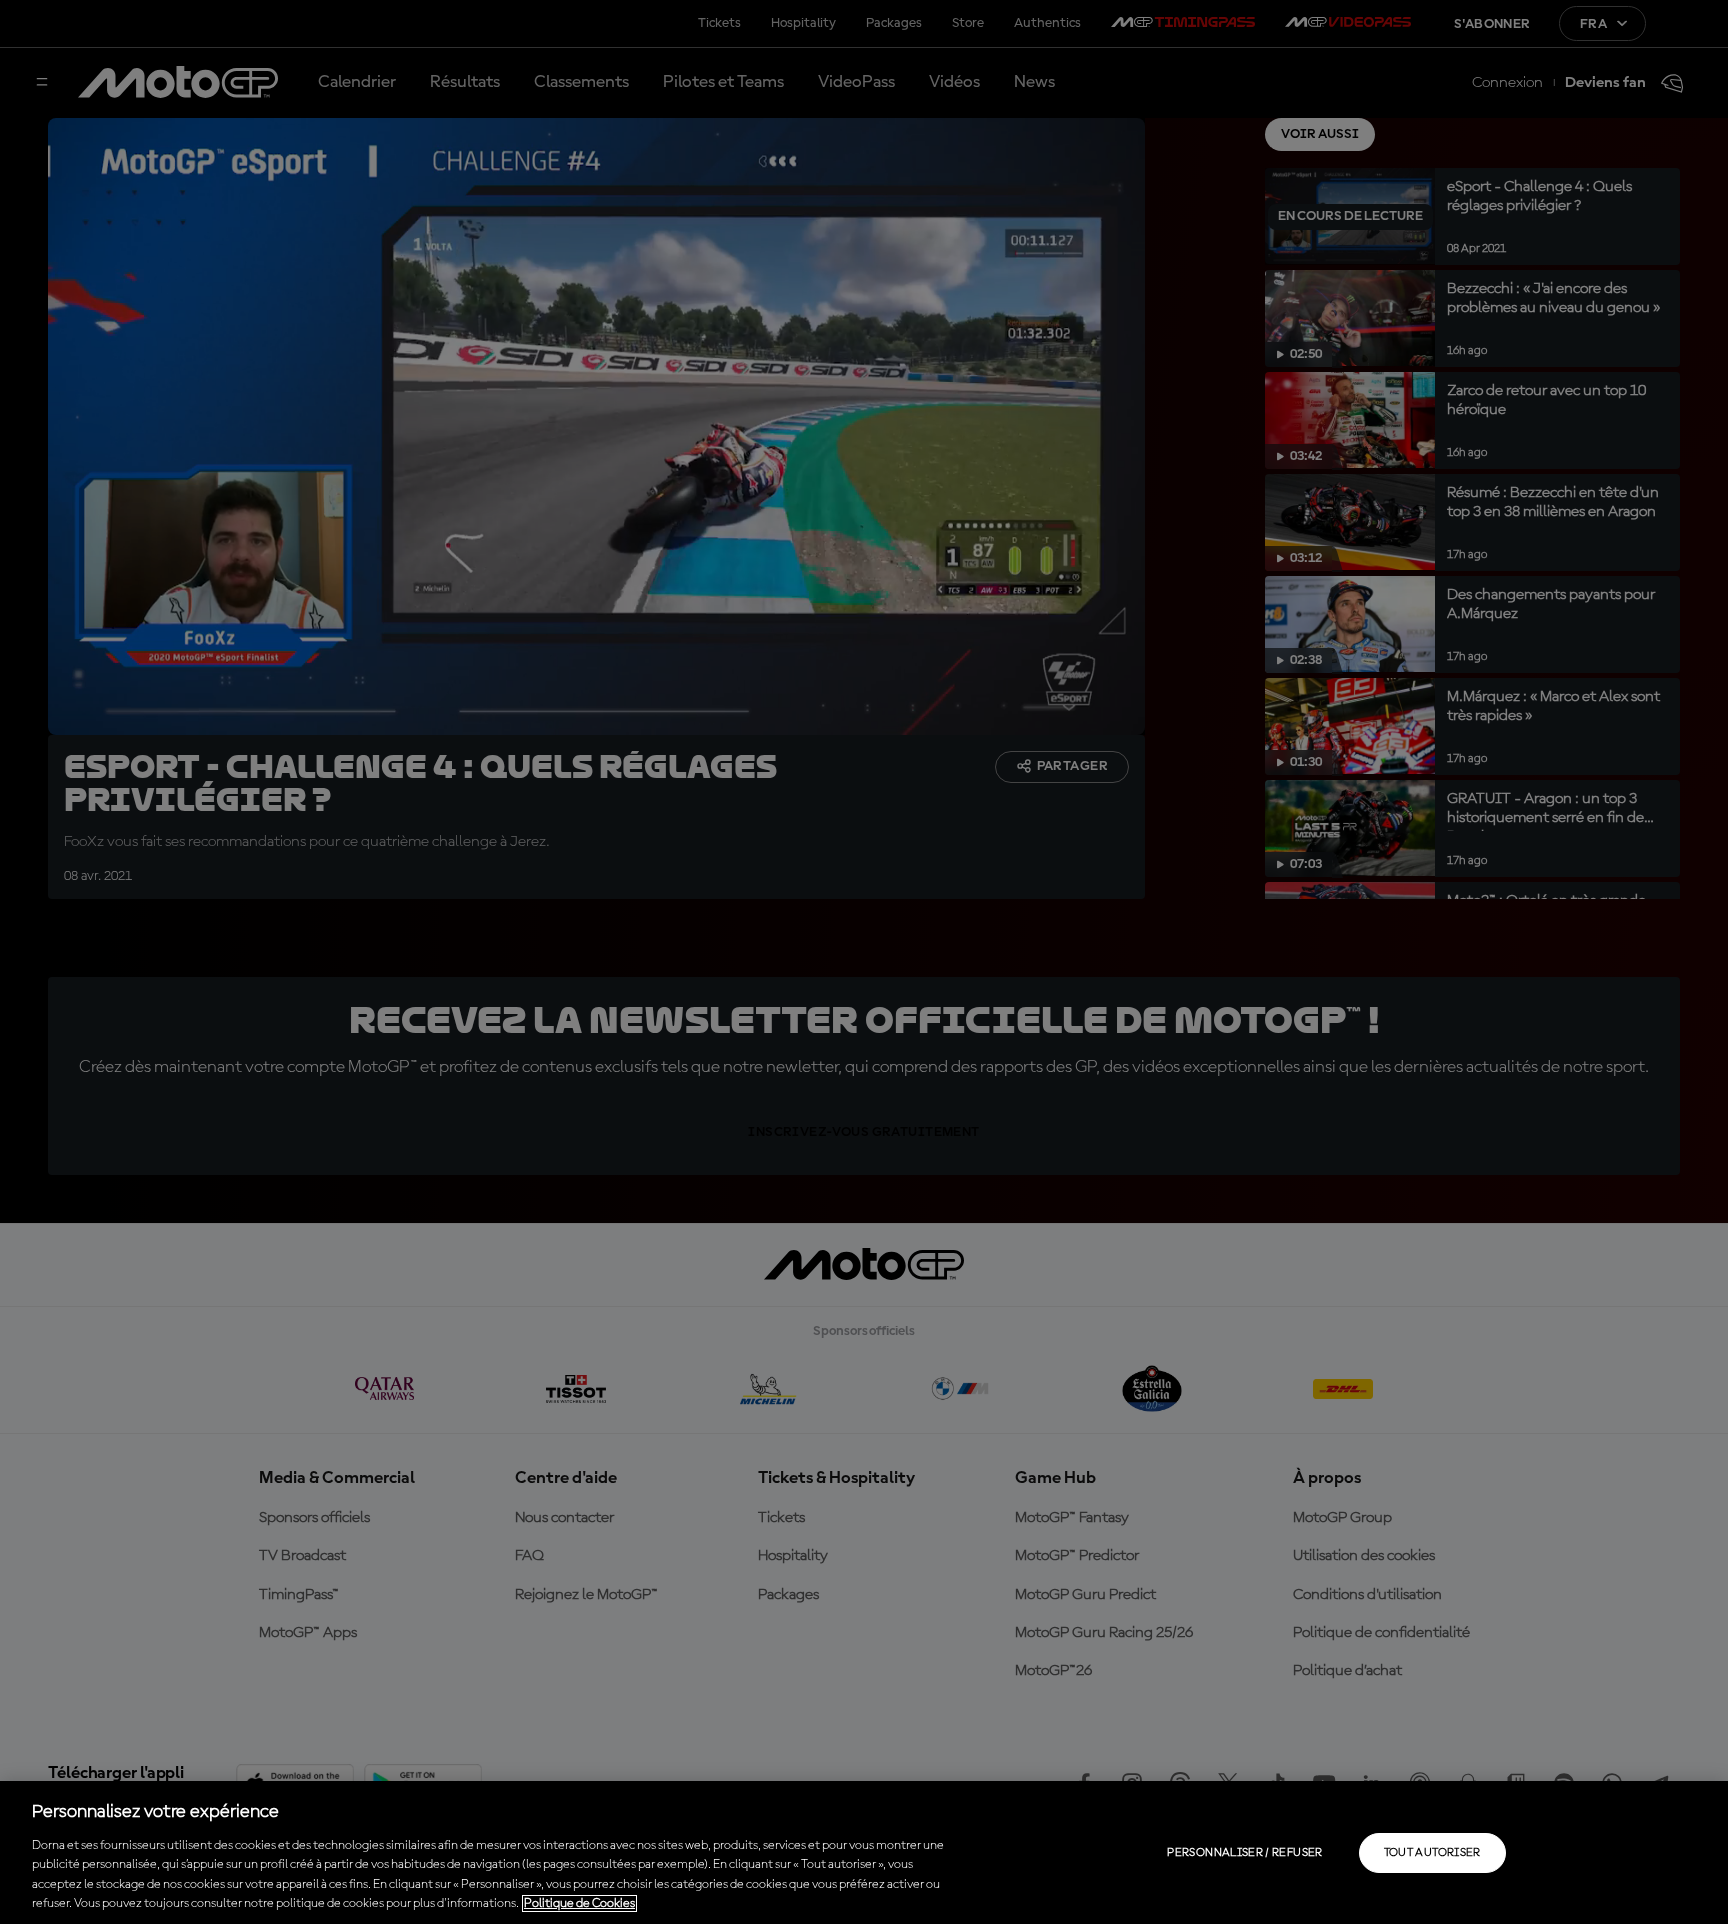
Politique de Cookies (579, 1903)
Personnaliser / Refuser (1244, 1853)
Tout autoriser (1432, 1853)
